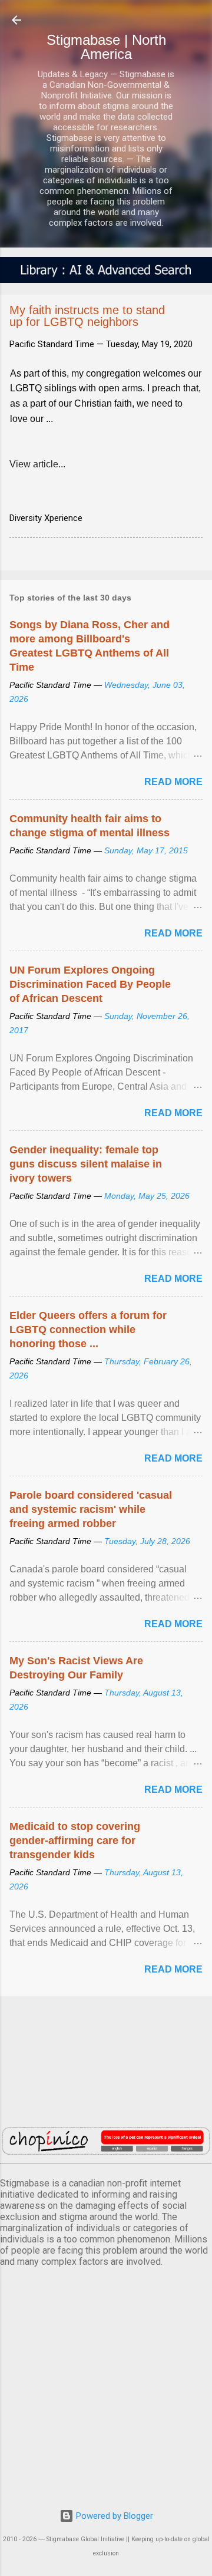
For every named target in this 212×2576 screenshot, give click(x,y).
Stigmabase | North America (106, 47)
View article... (37, 464)
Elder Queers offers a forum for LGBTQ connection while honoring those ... (88, 1330)
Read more (173, 782)
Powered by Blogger (113, 2516)
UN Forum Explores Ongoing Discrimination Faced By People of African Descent (90, 984)
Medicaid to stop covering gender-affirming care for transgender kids (75, 1841)
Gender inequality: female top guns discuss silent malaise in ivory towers (86, 1164)
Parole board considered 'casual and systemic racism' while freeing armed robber (91, 1509)
